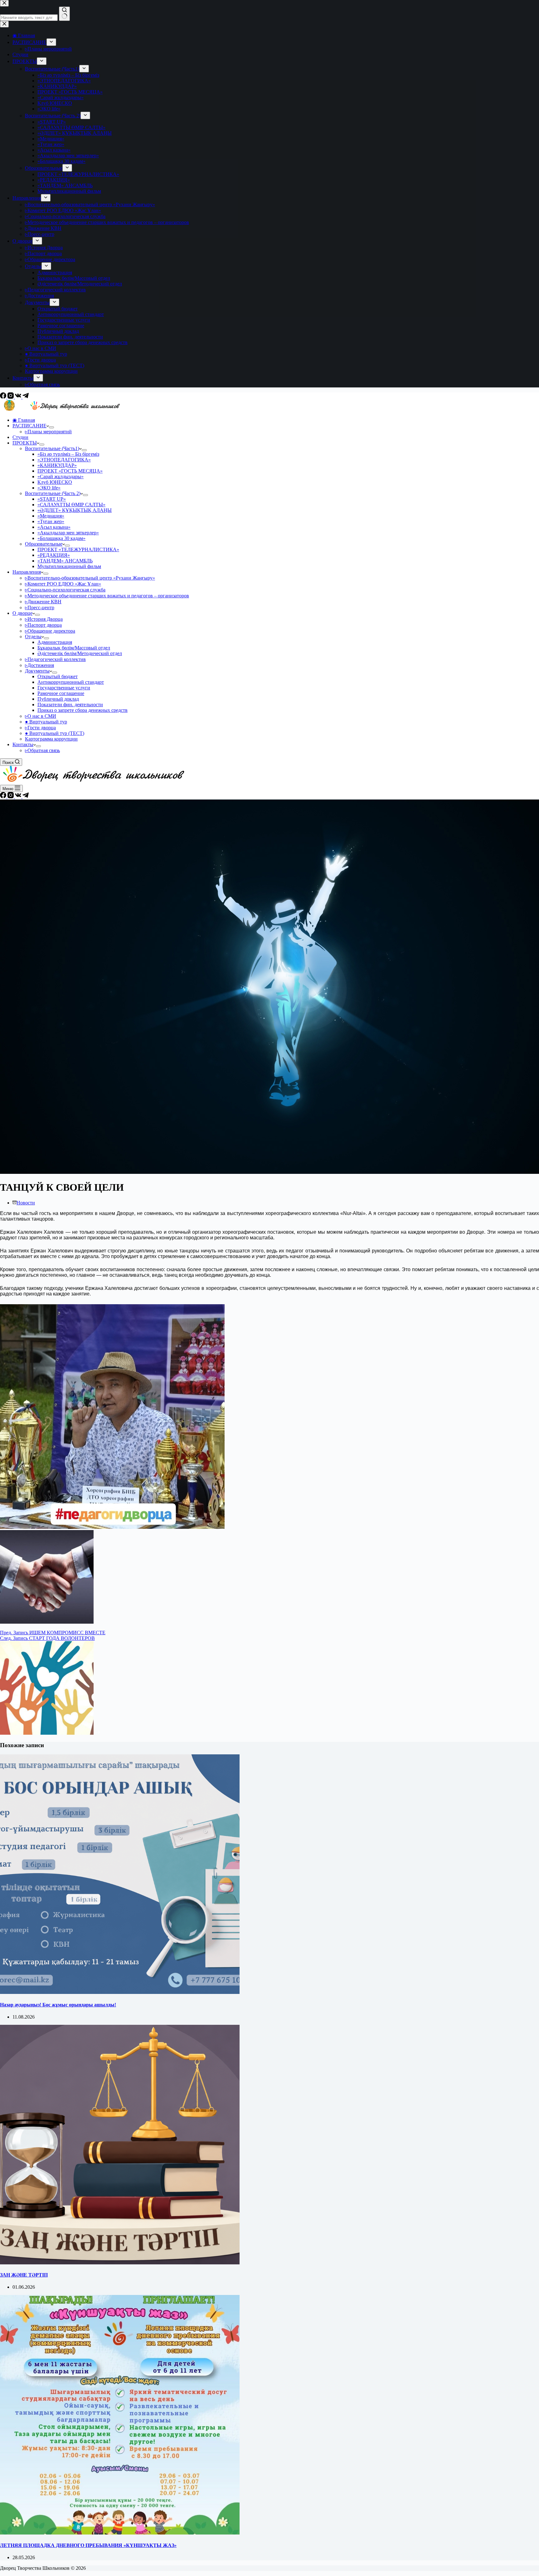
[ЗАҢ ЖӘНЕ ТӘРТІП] (120, 2263)
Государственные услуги (64, 688)
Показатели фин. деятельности (70, 705)
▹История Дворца (44, 619)
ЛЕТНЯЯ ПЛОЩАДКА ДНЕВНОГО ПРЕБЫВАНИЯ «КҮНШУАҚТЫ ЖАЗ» (88, 2545)
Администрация (55, 642)
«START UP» (52, 499)
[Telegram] (26, 397)
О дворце (22, 613)
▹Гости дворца (40, 728)
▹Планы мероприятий (48, 432)
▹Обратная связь (42, 750)
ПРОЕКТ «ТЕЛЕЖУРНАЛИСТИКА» (78, 549)
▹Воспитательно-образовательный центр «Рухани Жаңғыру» (90, 578)
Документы (37, 671)
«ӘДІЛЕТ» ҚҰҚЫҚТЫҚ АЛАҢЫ (75, 510)
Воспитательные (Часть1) (52, 448)
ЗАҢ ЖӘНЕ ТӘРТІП (24, 2275)
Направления (27, 572)
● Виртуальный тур (46, 722)
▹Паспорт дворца (43, 625)
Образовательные (44, 544)
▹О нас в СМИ (41, 716)
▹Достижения (39, 665)
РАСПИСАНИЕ (29, 426)
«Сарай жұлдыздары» (61, 476)
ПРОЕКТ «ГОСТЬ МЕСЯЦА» (70, 471)
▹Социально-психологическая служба (65, 590)
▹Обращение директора (50, 631)
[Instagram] (11, 397)
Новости (26, 1203)
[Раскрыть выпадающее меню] (51, 427)
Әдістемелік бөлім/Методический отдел (80, 653)
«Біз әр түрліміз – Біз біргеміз (68, 454)
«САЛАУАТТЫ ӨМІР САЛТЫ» (71, 505)
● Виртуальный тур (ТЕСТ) (55, 733)
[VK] (19, 397)
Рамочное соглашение (61, 693)
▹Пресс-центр (40, 608)
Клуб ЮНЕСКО (55, 482)
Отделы (33, 637)
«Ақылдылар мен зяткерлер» (68, 533)
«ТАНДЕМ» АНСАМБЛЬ (65, 561)
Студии (20, 437)
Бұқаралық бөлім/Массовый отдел (74, 648)
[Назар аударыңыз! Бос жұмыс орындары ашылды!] (120, 1992)
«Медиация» (51, 516)
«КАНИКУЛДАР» (57, 465)
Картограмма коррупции (51, 739)
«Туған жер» (51, 521)
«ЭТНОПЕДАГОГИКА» (64, 460)
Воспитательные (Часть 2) (53, 493)
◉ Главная (24, 420)
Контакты (23, 744)
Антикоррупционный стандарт (71, 682)
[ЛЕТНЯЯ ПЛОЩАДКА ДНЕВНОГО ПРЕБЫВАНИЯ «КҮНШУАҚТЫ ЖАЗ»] (120, 2533)
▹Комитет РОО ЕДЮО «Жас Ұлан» (63, 584)
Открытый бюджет (58, 676)
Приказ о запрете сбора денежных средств (83, 710)
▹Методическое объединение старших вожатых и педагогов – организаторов (107, 596)
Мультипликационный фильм (69, 566)
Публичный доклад (58, 699)
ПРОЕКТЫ (25, 443)
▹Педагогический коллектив (55, 659)
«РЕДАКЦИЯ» (54, 555)
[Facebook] (4, 397)
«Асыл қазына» (54, 527)
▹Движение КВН (43, 602)
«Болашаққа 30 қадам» (61, 538)
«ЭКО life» (49, 488)
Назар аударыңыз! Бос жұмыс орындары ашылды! (58, 2005)
